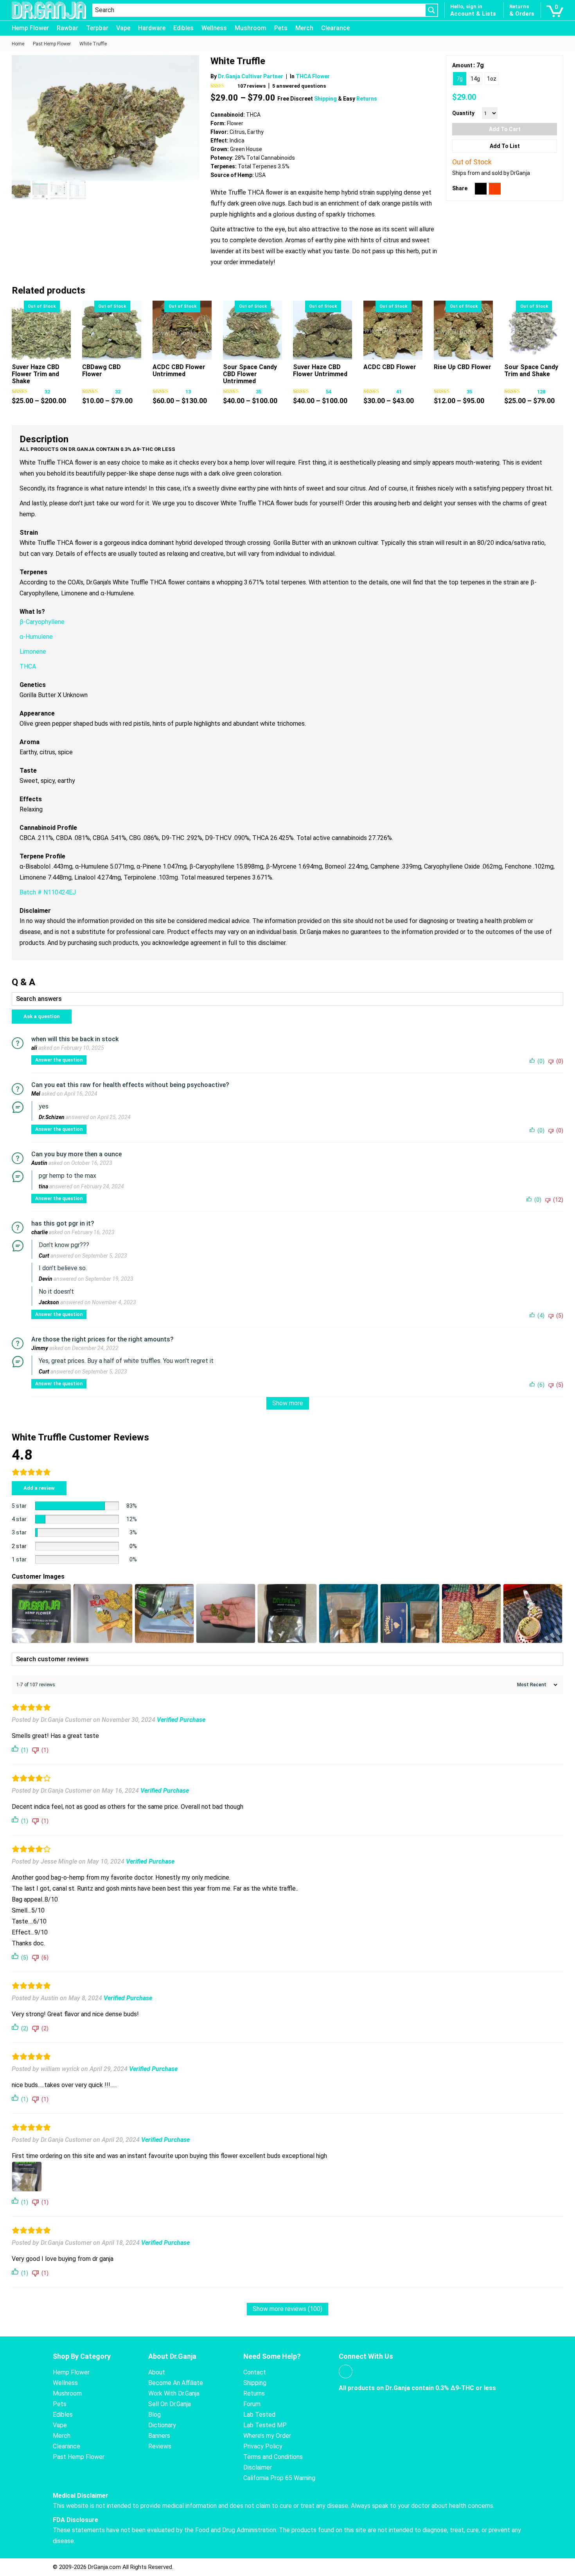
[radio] (460, 79)
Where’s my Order (267, 2436)
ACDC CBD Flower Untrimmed (179, 370)
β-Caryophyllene (42, 622)
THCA (28, 666)
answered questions (299, 86)
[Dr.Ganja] (49, 10)
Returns (367, 99)
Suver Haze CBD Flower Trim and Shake (36, 374)
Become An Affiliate (176, 2383)
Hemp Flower (30, 28)
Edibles (183, 28)
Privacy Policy (263, 2446)
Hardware (152, 28)
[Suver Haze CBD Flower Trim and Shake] (41, 330)
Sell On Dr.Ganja (170, 2404)
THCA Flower (313, 76)
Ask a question (42, 1016)
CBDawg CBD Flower (102, 370)
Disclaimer (258, 2467)
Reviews (160, 2446)
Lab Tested (259, 2415)
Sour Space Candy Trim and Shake (531, 370)
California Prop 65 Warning (279, 2478)
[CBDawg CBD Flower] (112, 330)
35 (259, 392)
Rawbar (67, 28)
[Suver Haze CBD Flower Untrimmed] (323, 330)
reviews (252, 86)
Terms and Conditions (273, 2457)
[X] (481, 189)
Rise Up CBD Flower (463, 367)
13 (188, 392)
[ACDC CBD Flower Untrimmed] (182, 330)
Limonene (33, 652)
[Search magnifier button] (431, 10)
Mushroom (251, 28)
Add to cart (505, 129)
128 (541, 392)
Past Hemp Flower (79, 2457)
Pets (281, 28)
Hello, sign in (466, 6)
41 (399, 392)
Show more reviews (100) (287, 2309)
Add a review (39, 1488)
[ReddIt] (495, 189)
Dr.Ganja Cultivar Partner (251, 76)
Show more (288, 1403)
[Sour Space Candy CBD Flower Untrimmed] (252, 330)
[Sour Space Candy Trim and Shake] (534, 330)
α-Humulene (36, 637)
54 (329, 392)
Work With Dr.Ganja (174, 2393)
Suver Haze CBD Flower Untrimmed (320, 370)
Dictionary (162, 2425)
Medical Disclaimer (81, 2496)
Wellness (214, 28)
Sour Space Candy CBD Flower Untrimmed (250, 374)
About (157, 2372)
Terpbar (97, 28)
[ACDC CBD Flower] (393, 330)
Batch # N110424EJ (48, 892)
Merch (304, 28)
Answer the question (59, 1060)
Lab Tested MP (265, 2425)
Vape (123, 28)
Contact (255, 2372)
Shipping (326, 99)
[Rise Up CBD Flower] (463, 330)
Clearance (335, 28)
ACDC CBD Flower (390, 367)
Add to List (505, 146)
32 (47, 392)
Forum (252, 2404)
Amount (462, 65)
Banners (159, 2436)
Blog (155, 2415)
